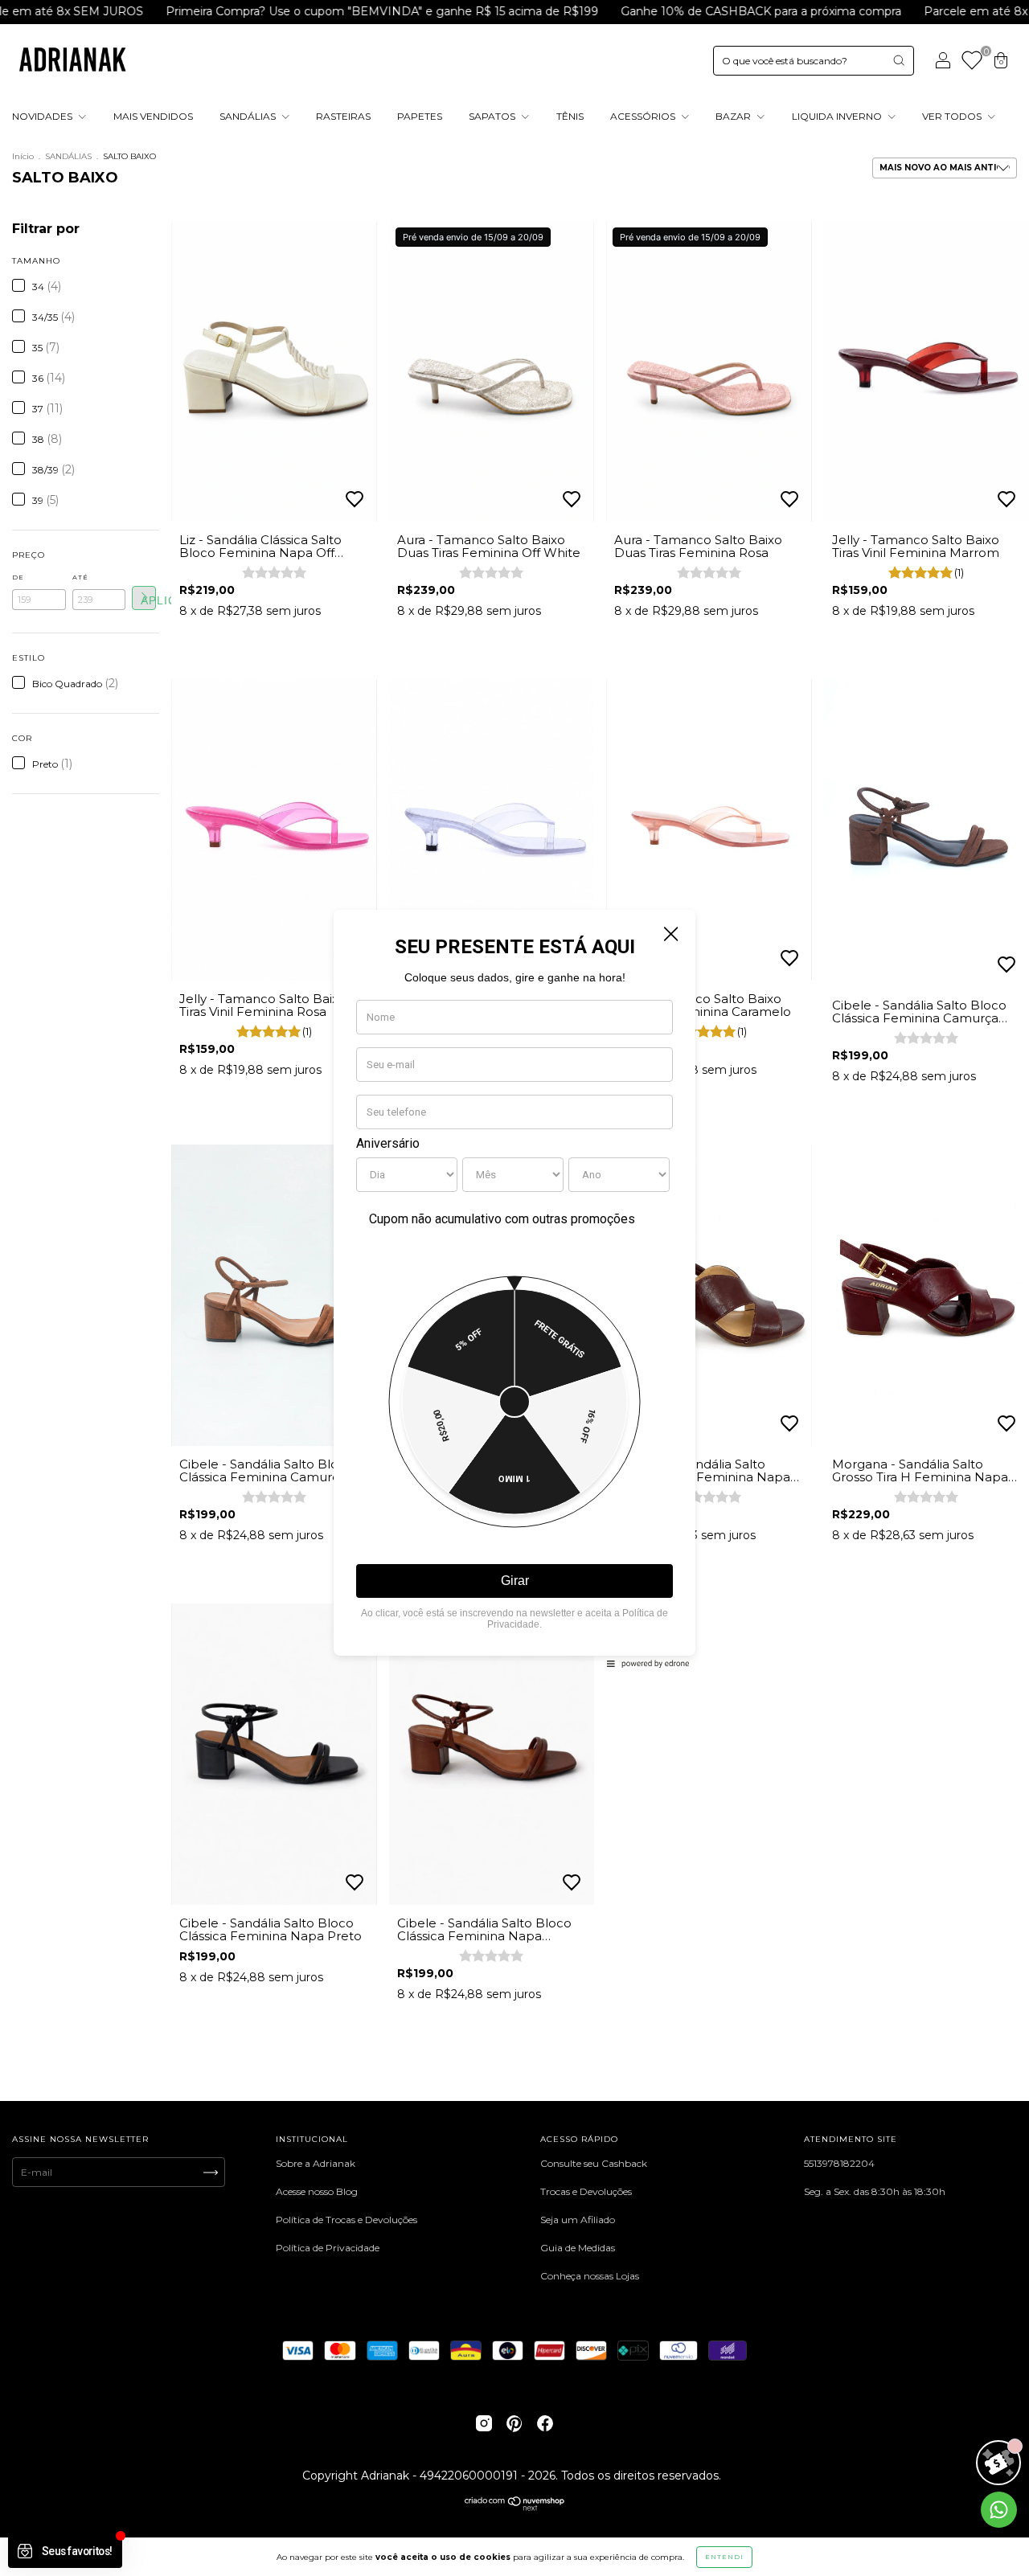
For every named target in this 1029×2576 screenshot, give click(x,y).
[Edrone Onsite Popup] (514, 1288)
